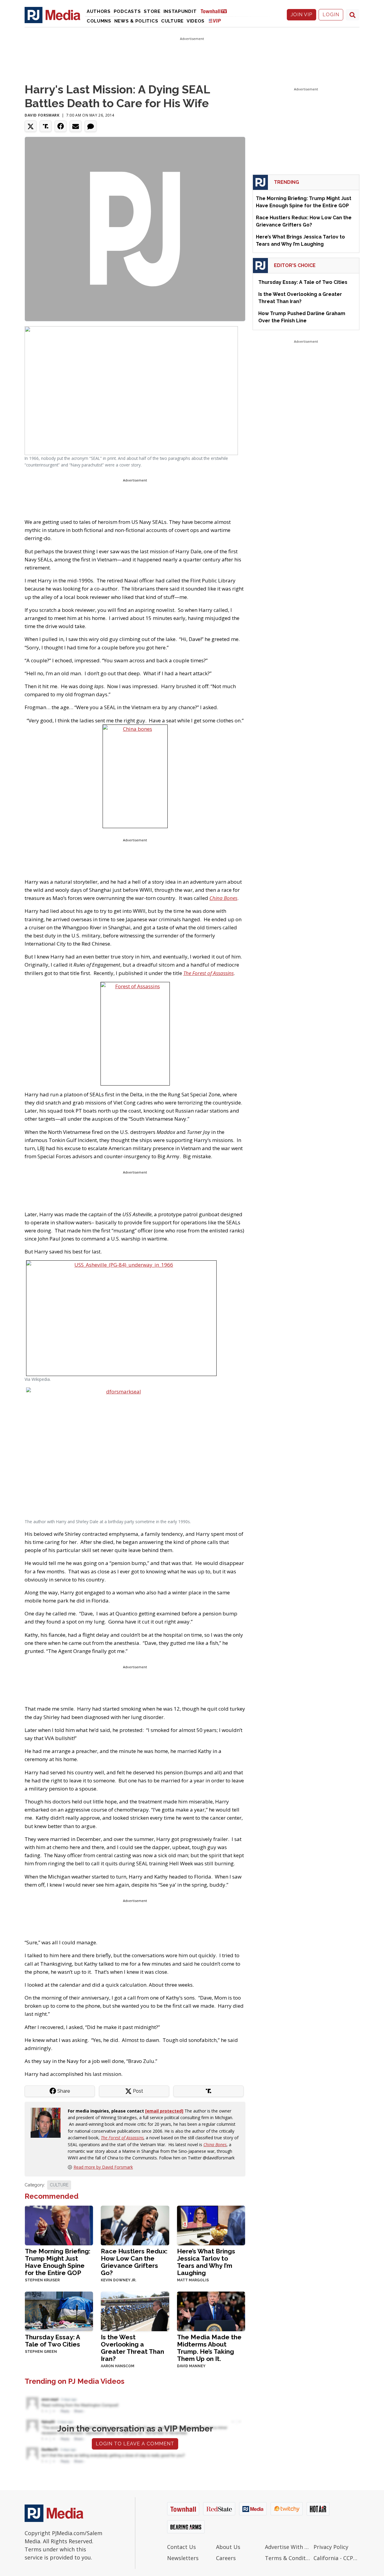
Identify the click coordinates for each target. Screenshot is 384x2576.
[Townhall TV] (216, 11)
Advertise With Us (288, 2547)
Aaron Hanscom (118, 2366)
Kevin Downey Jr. (118, 2280)
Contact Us (181, 2547)
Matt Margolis (193, 2280)
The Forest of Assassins (122, 2138)
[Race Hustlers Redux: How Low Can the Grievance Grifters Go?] (135, 2225)
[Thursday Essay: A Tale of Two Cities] (59, 2311)
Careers (226, 2558)
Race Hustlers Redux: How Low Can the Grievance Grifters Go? (134, 2262)
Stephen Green (41, 2352)
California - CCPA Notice (336, 2558)
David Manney (191, 2366)
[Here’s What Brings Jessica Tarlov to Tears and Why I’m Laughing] (211, 2225)
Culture (172, 21)
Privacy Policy (331, 2547)
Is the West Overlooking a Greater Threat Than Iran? (132, 2348)
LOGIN (331, 15)
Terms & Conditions (288, 2558)
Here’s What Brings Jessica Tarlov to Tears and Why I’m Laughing (206, 2262)
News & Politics (136, 21)
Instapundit (180, 11)
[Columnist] (48, 2122)
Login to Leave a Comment (135, 2444)
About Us (228, 2547)
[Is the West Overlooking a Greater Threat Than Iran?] (135, 2311)
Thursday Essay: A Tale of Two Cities (52, 2341)
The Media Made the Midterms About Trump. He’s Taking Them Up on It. (209, 2348)
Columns (99, 21)
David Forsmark (42, 115)
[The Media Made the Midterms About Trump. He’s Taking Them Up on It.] (211, 2311)
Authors (99, 11)
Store (152, 11)
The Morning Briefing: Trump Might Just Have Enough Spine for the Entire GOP (58, 2262)
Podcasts (127, 11)
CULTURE (59, 2185)
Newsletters (183, 2558)
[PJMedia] (52, 15)
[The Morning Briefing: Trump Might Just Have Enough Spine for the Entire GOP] (59, 2225)
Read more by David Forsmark (103, 2167)
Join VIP (301, 15)
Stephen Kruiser (42, 2280)
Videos (196, 21)
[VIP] (215, 21)
